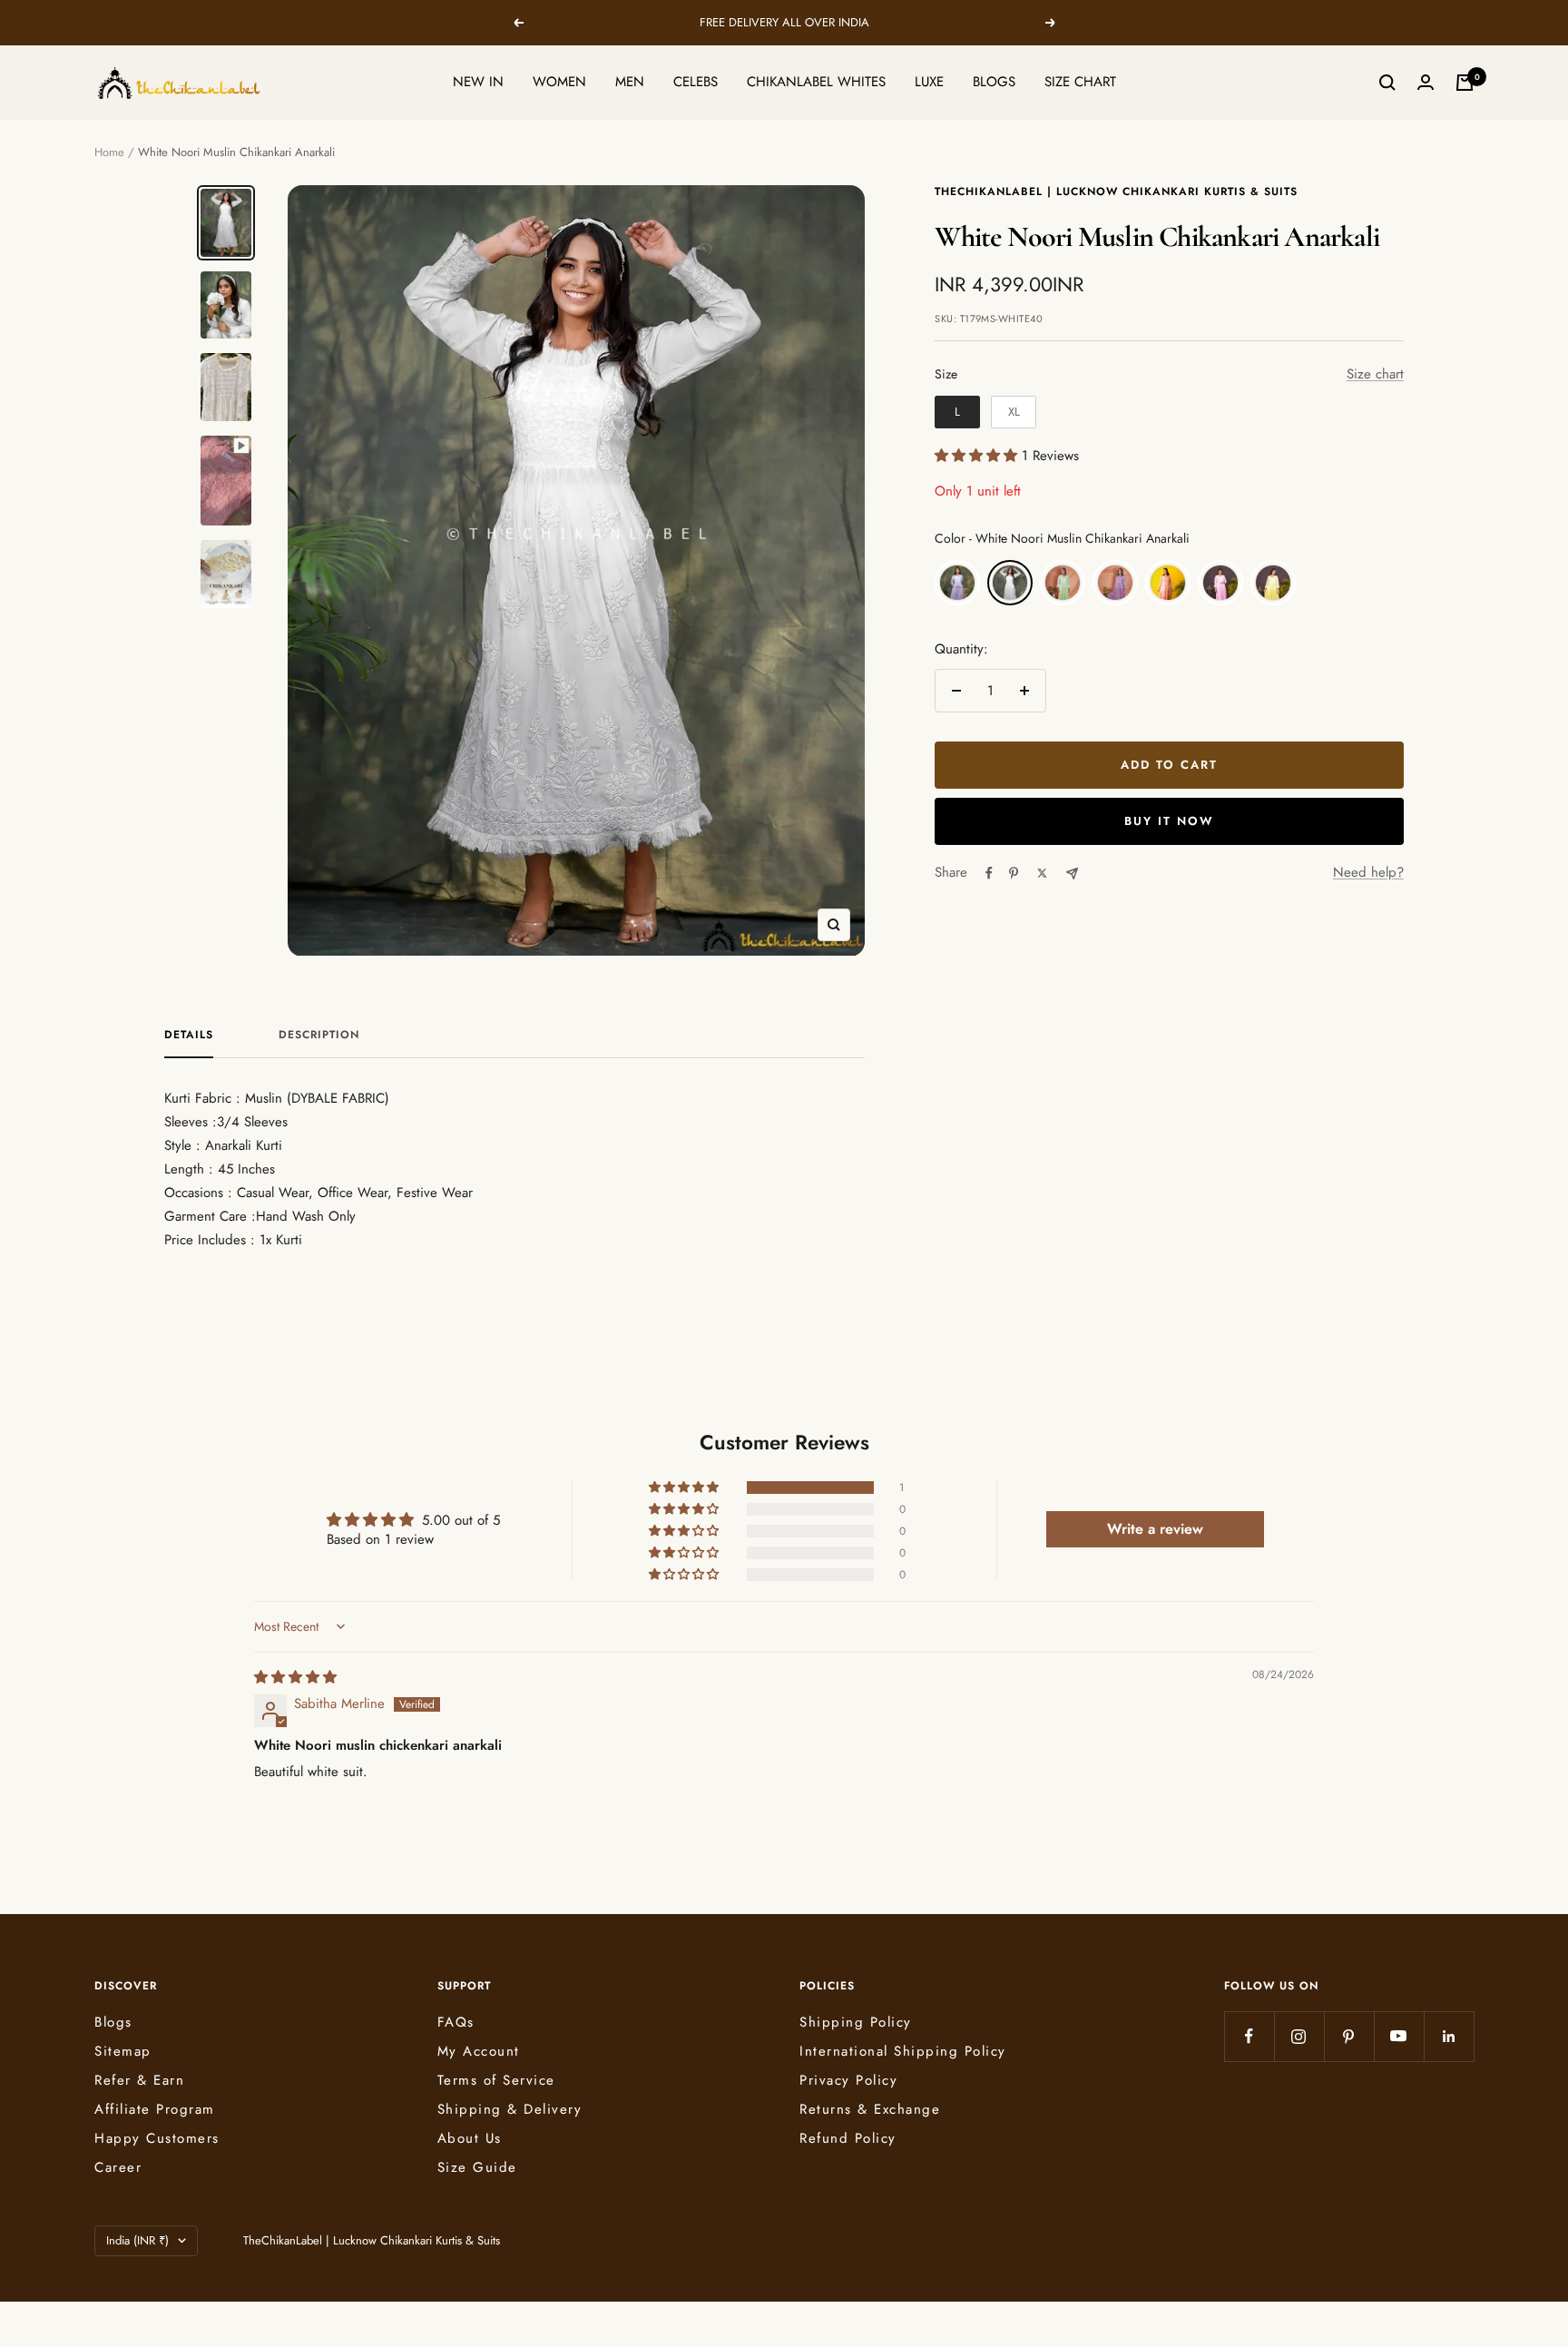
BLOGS (994, 82)
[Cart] (1465, 83)
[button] (978, 456)
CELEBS (696, 82)
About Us (470, 2138)
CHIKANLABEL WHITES (816, 82)
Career (118, 2167)
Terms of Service (496, 2080)
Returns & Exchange (870, 2109)
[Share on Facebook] (989, 873)
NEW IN (478, 82)
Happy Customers (157, 2138)
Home (109, 152)
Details (189, 1036)
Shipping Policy (856, 2022)
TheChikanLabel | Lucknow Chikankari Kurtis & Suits (1116, 191)
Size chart (1375, 374)
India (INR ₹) (137, 2240)
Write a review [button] (1155, 1529)
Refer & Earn (139, 2080)
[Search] (1387, 83)
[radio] (957, 412)
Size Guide (477, 2167)
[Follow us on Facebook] (1249, 2036)
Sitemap (123, 2051)
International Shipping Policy (903, 2051)
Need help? (1368, 872)
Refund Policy (848, 2138)
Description (319, 1036)
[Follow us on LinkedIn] (1449, 2036)
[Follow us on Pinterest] (1349, 2036)
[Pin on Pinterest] (1014, 873)
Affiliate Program (155, 2109)
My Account (479, 2051)
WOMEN (559, 82)
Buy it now (1169, 821)
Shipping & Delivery (510, 2109)
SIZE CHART (1080, 82)
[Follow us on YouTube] (1399, 2036)
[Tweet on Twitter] (1042, 873)
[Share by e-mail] (1072, 874)
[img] (295, 1677)
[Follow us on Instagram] (1299, 2036)
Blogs (113, 2022)
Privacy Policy (848, 2080)
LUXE (929, 82)
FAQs (456, 2022)
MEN (630, 82)
